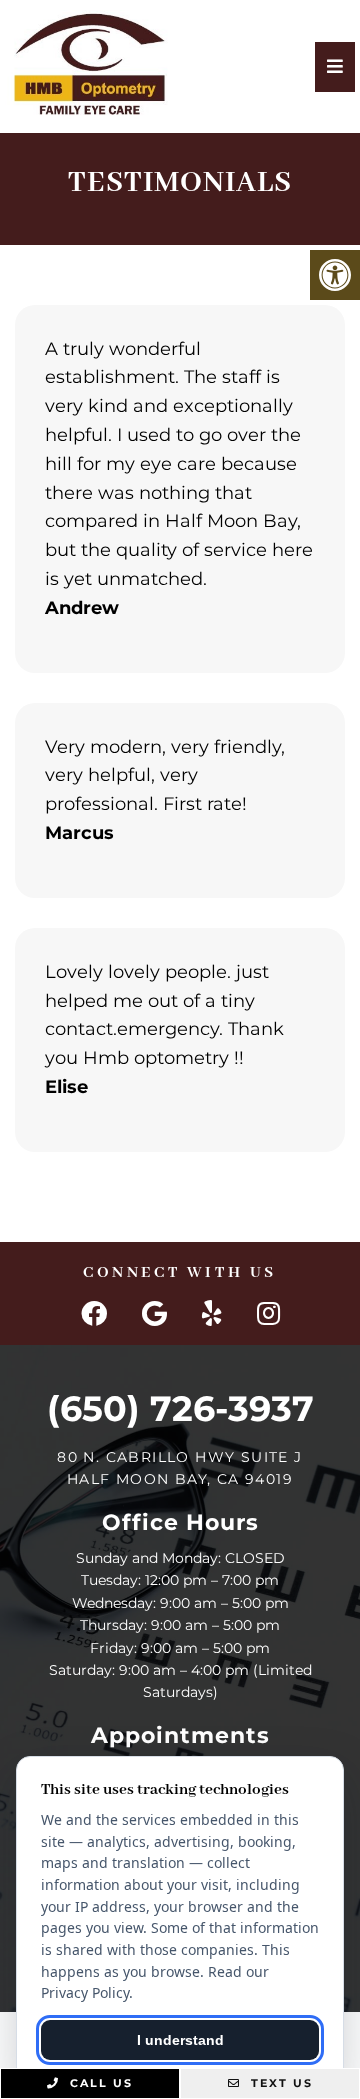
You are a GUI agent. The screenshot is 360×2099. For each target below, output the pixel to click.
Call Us (99, 2083)
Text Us (279, 2083)
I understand (180, 2040)
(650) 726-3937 (180, 1408)
